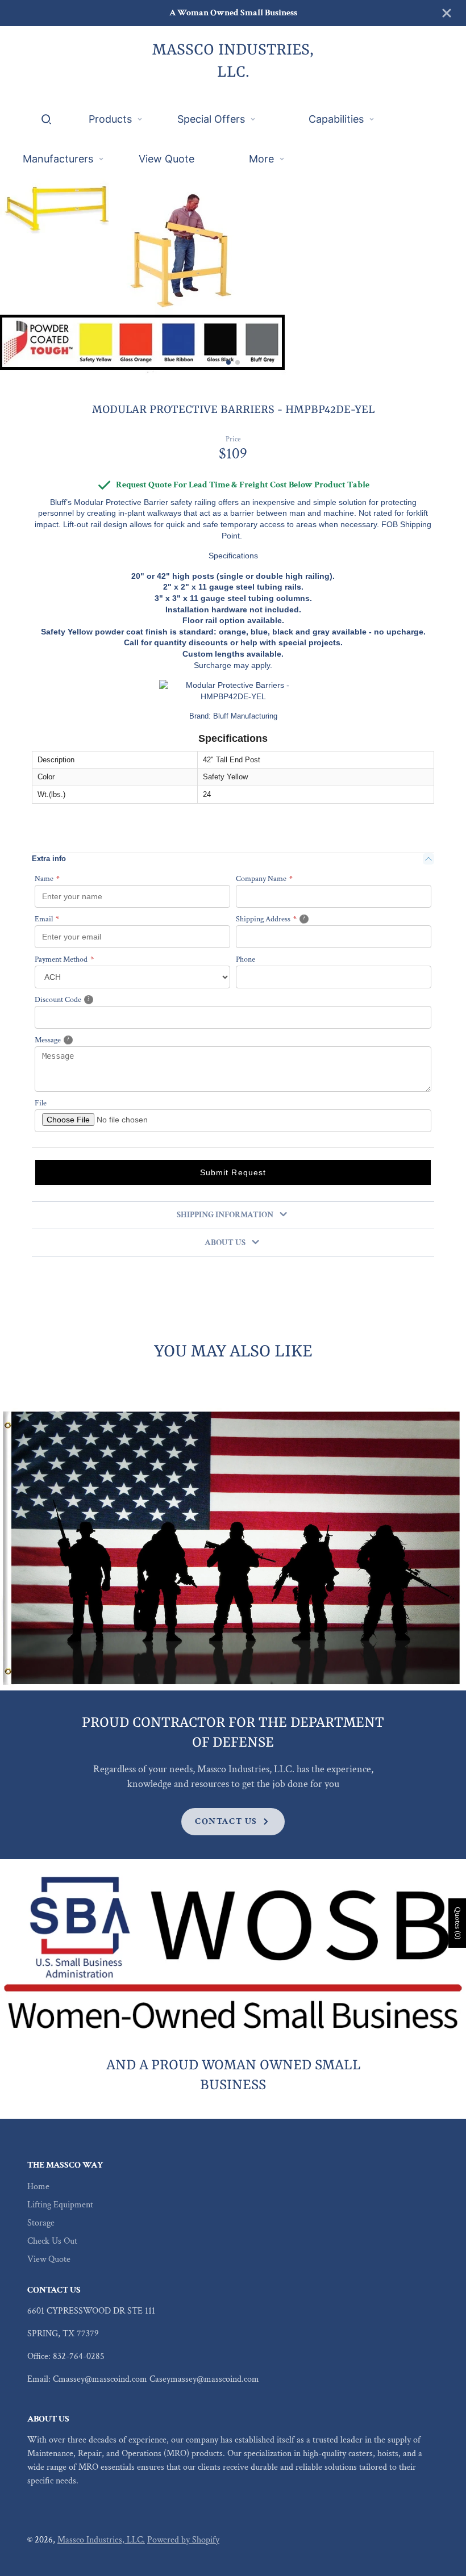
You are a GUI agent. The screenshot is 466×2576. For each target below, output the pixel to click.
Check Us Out (52, 2241)
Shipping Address (285, 919)
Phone (246, 959)
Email (47, 919)
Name (47, 879)
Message (67, 1040)
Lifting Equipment (60, 2205)
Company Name (264, 879)
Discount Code (76, 999)
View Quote (49, 2259)
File (41, 1103)
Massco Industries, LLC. (101, 2540)
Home (38, 2187)
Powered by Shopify (183, 2540)
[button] (228, 362)
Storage (41, 2223)
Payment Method (64, 959)
